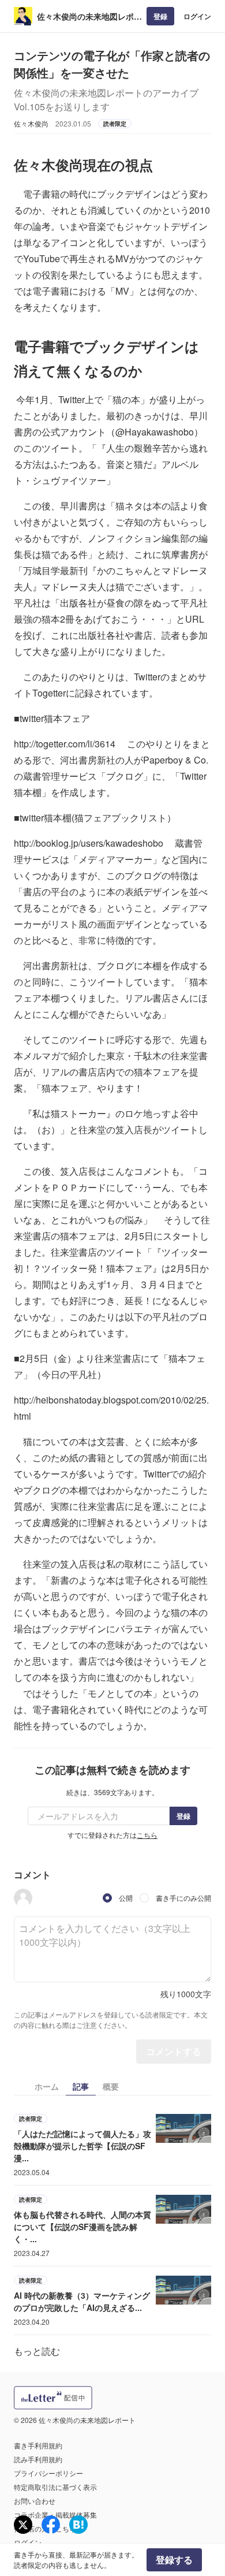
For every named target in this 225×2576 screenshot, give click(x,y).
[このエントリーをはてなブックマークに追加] (78, 2525)
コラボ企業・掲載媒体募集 (55, 2514)
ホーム (47, 2086)
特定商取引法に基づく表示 (55, 2487)
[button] (23, 1898)
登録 (160, 16)
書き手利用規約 (38, 2445)
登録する (174, 2560)
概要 (111, 2086)
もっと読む (37, 2351)
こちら (147, 1835)
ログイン (197, 16)
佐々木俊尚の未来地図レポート (89, 16)
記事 (81, 2086)
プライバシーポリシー (48, 2473)
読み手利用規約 (38, 2459)
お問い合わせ (35, 2501)
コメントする (174, 2051)
